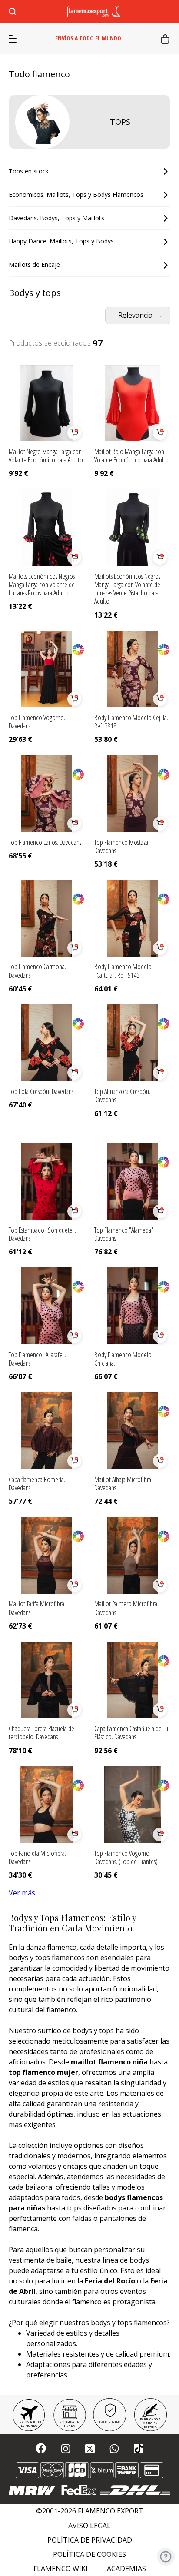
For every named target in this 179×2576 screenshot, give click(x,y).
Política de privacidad (90, 2540)
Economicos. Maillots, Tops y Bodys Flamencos (76, 194)
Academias (126, 2569)
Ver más (22, 1893)
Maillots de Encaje (34, 264)
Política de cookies (89, 2554)
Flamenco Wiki (61, 2569)
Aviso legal (89, 2526)
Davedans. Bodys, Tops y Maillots (56, 218)
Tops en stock (29, 171)
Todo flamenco (39, 74)
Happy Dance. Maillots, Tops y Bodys (61, 241)
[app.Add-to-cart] (74, 433)
